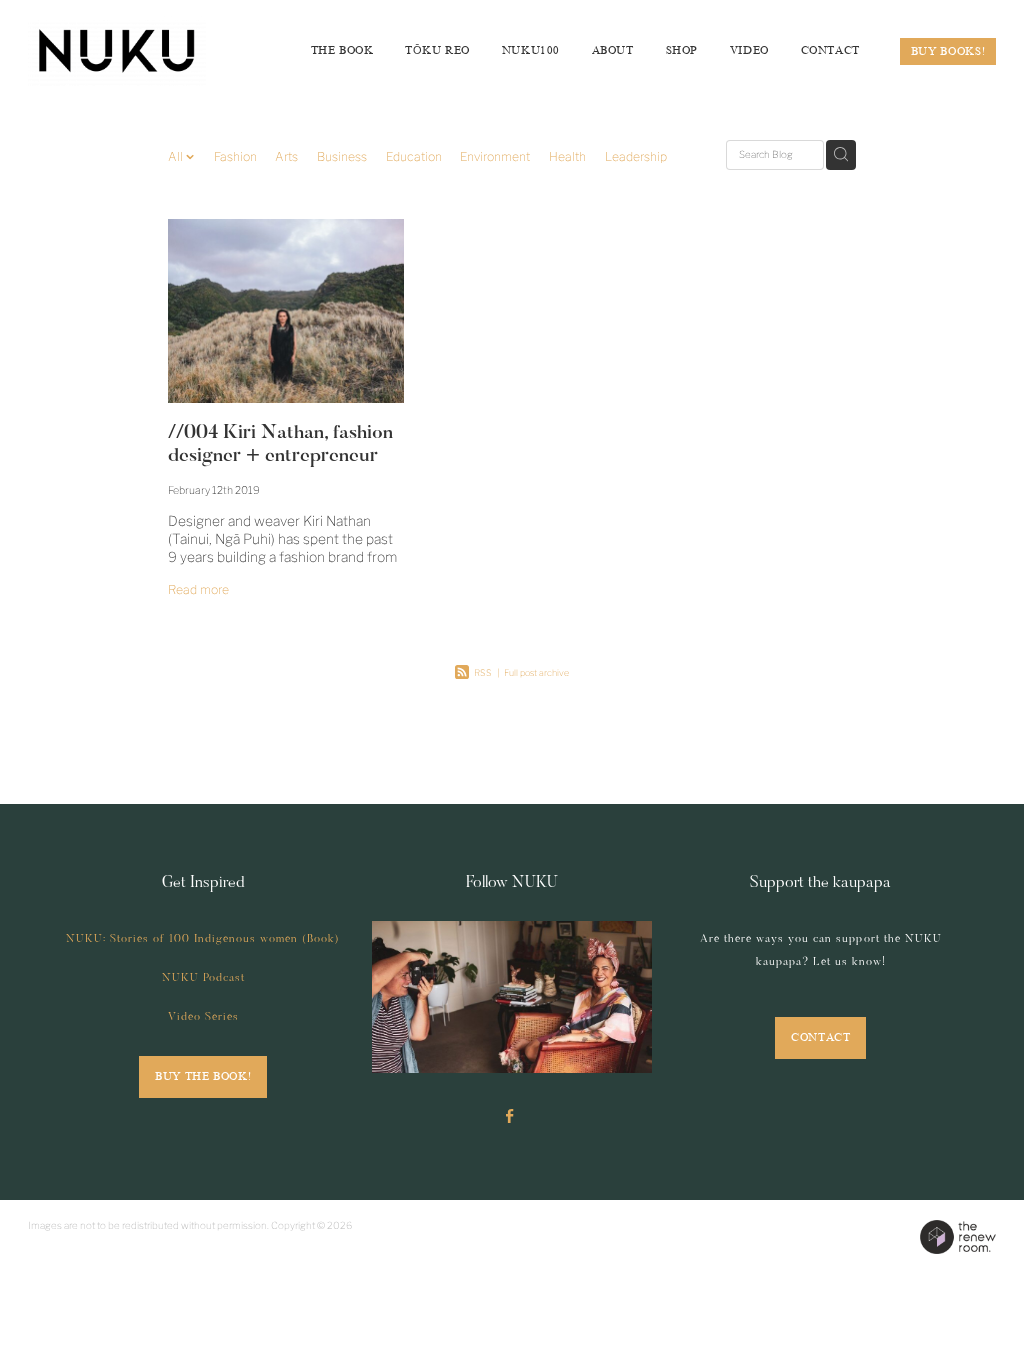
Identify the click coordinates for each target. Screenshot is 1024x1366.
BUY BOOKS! (948, 51)
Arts (286, 156)
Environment (495, 156)
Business (342, 156)
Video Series (203, 1017)
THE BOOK (342, 50)
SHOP (682, 50)
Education (414, 156)
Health (567, 156)
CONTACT (830, 50)
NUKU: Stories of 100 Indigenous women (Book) (203, 939)
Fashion (235, 156)
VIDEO (749, 50)
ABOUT (613, 50)
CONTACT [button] (820, 1037)
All (177, 156)
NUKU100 (531, 50)
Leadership (636, 156)
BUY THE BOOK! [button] (203, 1076)
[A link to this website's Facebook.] (509, 1116)
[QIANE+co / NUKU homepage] (125, 51)
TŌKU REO (437, 50)
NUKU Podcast (203, 978)
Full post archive (536, 672)
